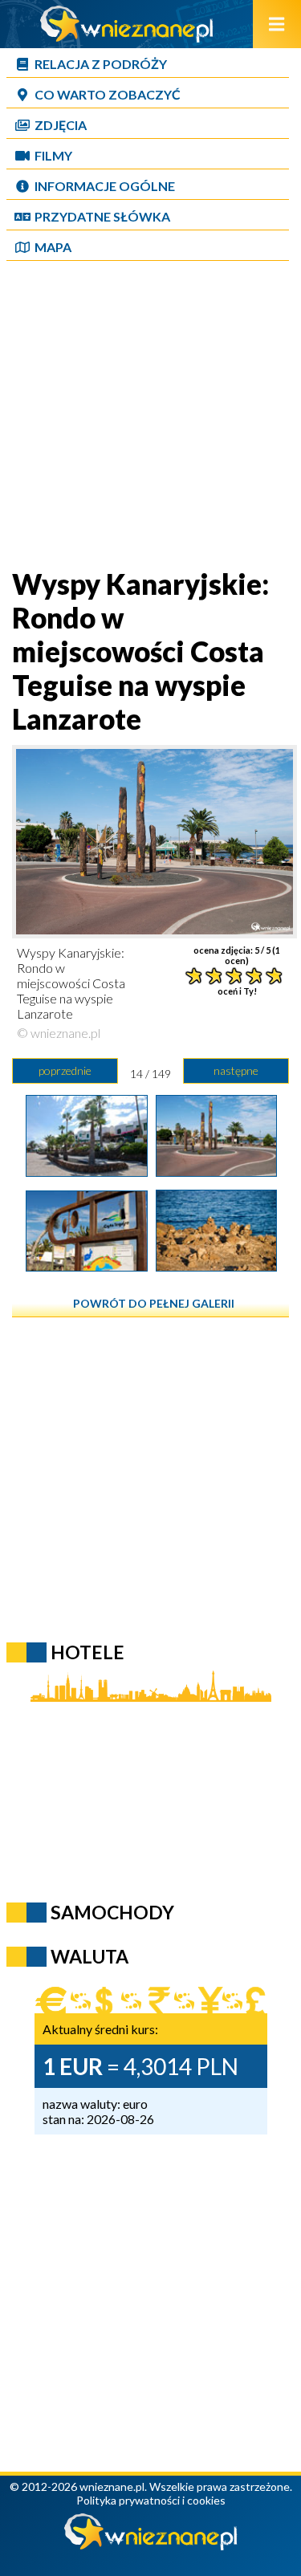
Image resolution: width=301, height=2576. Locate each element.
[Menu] (277, 24)
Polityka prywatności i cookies (151, 2500)
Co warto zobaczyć (108, 94)
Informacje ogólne (105, 186)
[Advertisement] (150, 416)
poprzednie (65, 1070)
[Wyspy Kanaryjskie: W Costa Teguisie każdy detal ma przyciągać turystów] (86, 1266)
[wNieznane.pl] (127, 37)
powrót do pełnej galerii (154, 1303)
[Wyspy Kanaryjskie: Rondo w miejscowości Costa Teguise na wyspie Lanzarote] (216, 1171)
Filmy (53, 155)
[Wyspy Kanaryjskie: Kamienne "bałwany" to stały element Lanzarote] (216, 1266)
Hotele (87, 1652)
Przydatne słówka (102, 216)
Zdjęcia (61, 125)
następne (236, 1070)
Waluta (89, 1956)
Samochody (112, 1912)
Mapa (53, 247)
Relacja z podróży (101, 64)
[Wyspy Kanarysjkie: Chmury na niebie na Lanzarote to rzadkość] (86, 1171)
